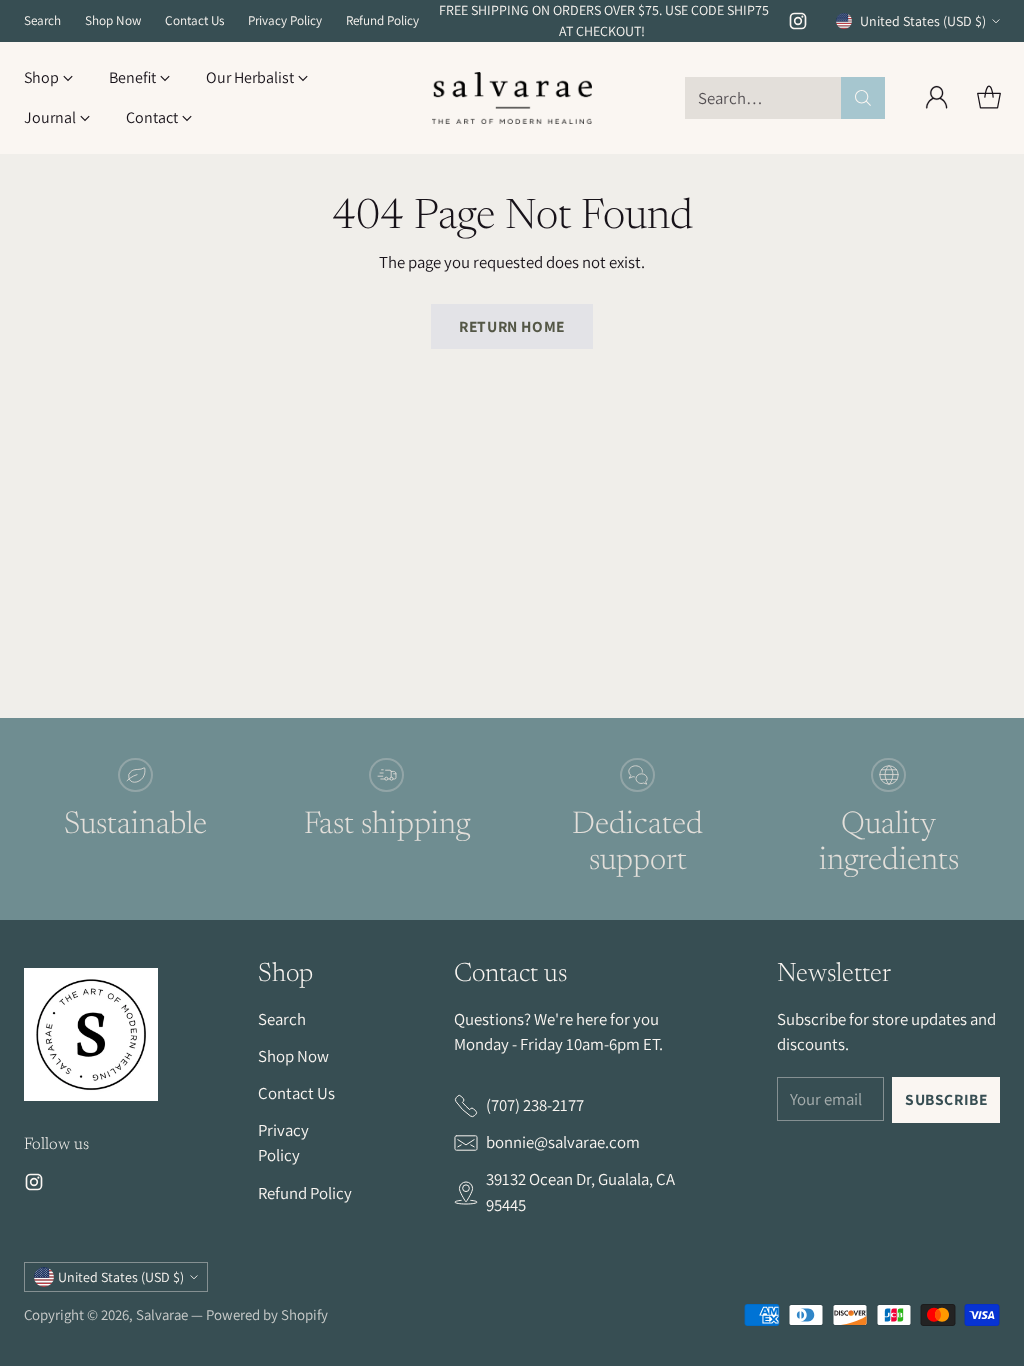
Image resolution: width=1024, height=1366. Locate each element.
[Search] (863, 98)
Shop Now (293, 1056)
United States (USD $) (923, 21)
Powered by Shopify (267, 1314)
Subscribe (946, 1099)
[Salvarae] (512, 98)
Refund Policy (305, 1193)
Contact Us (296, 1093)
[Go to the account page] (937, 98)
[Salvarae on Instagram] (798, 24)
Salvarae (162, 1314)
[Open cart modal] (989, 98)
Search (282, 1019)
